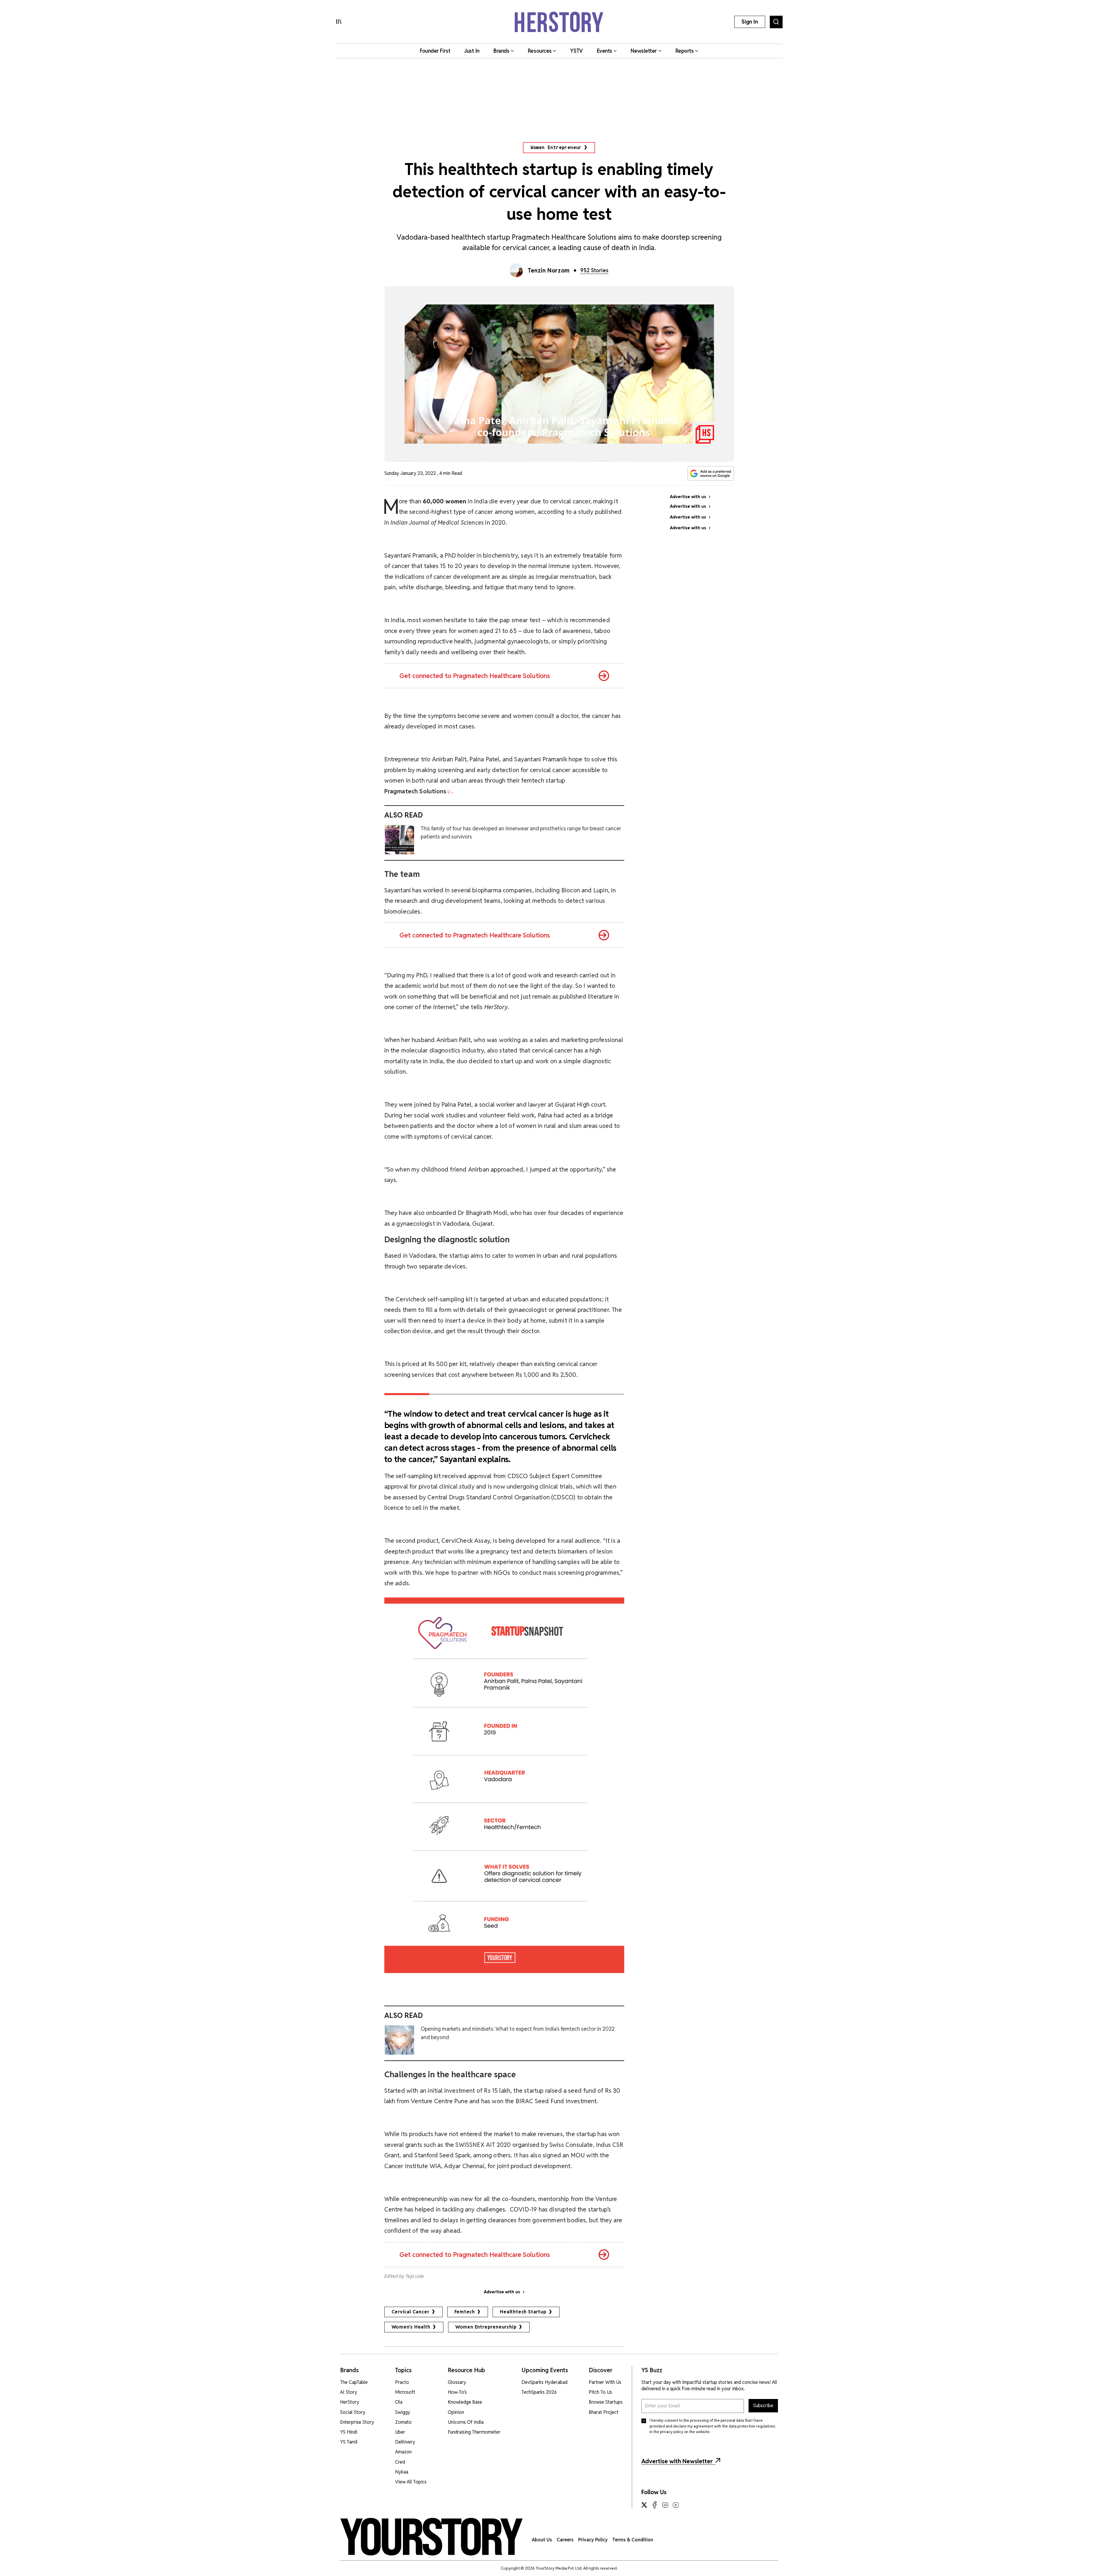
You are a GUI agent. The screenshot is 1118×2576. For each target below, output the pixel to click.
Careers (565, 2540)
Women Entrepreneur (556, 147)
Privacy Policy (593, 2540)
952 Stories (594, 270)
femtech (465, 2312)
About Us (542, 2540)
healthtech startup (523, 2312)
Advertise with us (502, 2292)
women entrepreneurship (486, 2327)
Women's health (411, 2327)
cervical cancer (411, 2312)
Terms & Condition (633, 2540)
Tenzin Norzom (549, 270)
